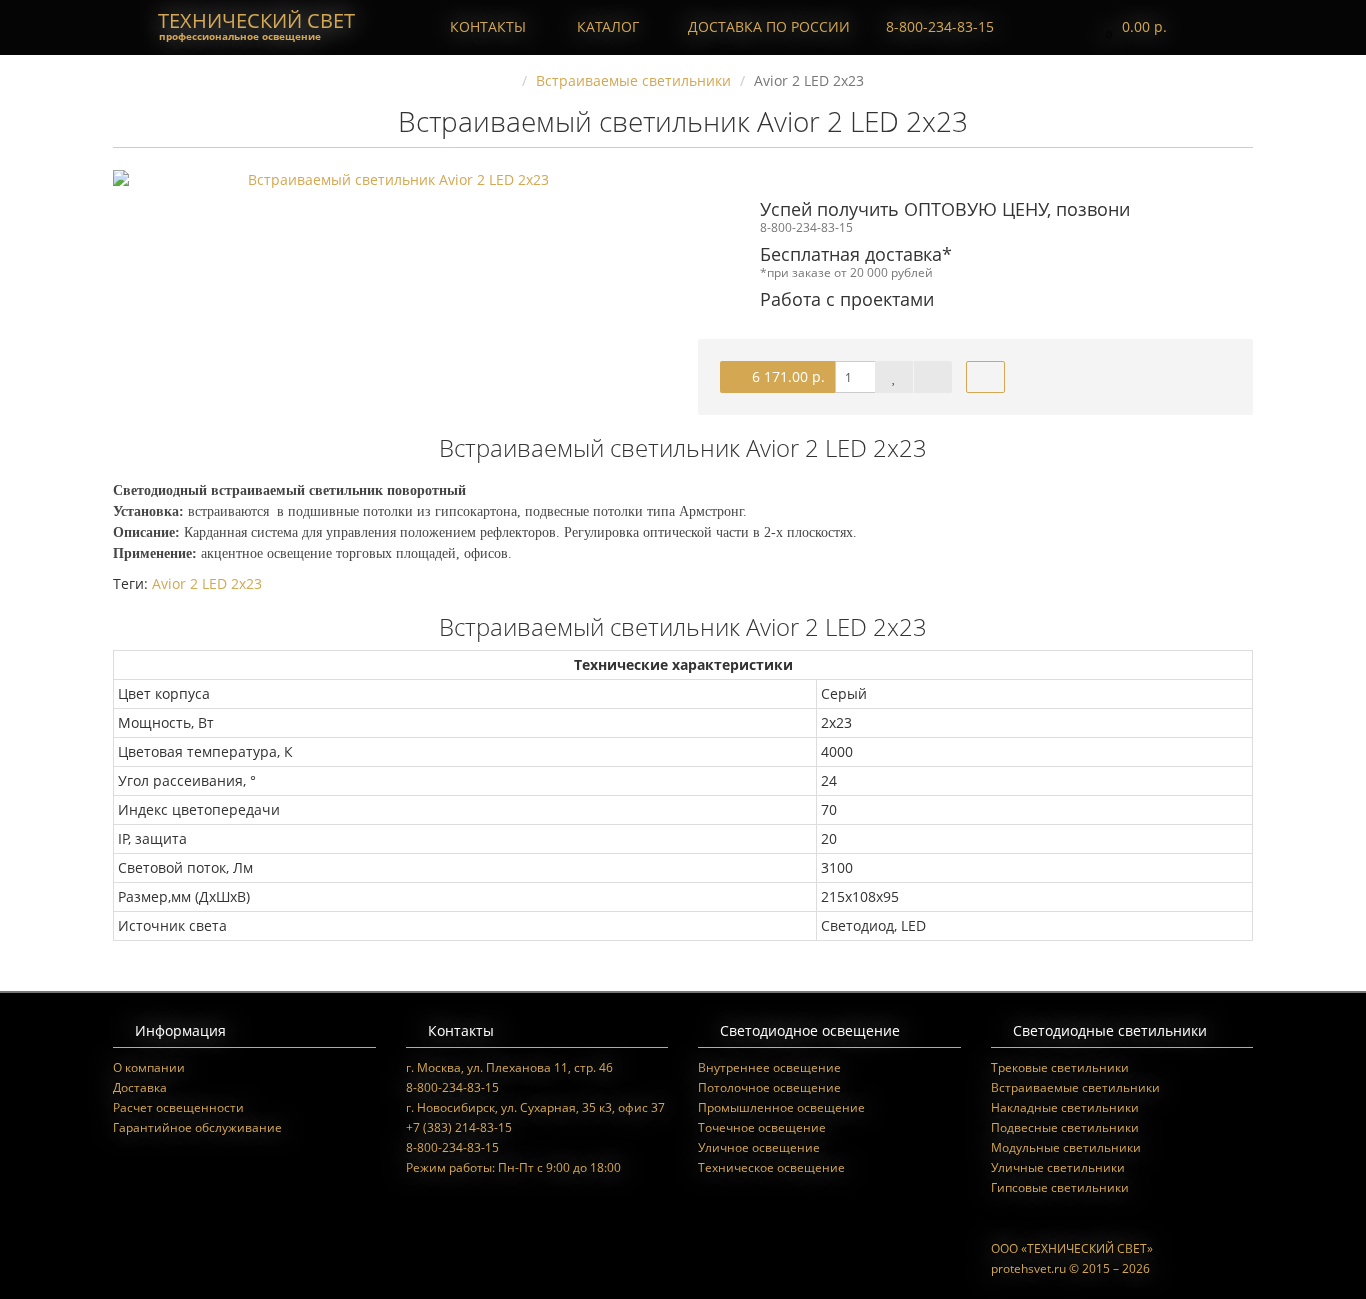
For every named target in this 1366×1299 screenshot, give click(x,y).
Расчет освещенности (178, 1107)
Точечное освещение (762, 1127)
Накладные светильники (1065, 1107)
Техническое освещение (771, 1167)
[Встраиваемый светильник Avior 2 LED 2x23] (390, 180)
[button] (1131, 27)
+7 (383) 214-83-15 (459, 1127)
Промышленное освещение (781, 1107)
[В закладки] (894, 377)
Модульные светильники (1066, 1147)
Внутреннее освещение (769, 1067)
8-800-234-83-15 (938, 26)
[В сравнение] (933, 377)
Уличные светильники (1058, 1167)
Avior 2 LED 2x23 (207, 583)
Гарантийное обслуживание (197, 1127)
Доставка (140, 1087)
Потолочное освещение (769, 1087)
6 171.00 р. (786, 376)
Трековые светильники (1060, 1067)
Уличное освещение (759, 1147)
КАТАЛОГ (608, 26)
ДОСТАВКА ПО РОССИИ (767, 26)
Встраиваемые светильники (1075, 1087)
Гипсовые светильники (1060, 1187)
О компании (149, 1067)
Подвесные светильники (1065, 1127)
